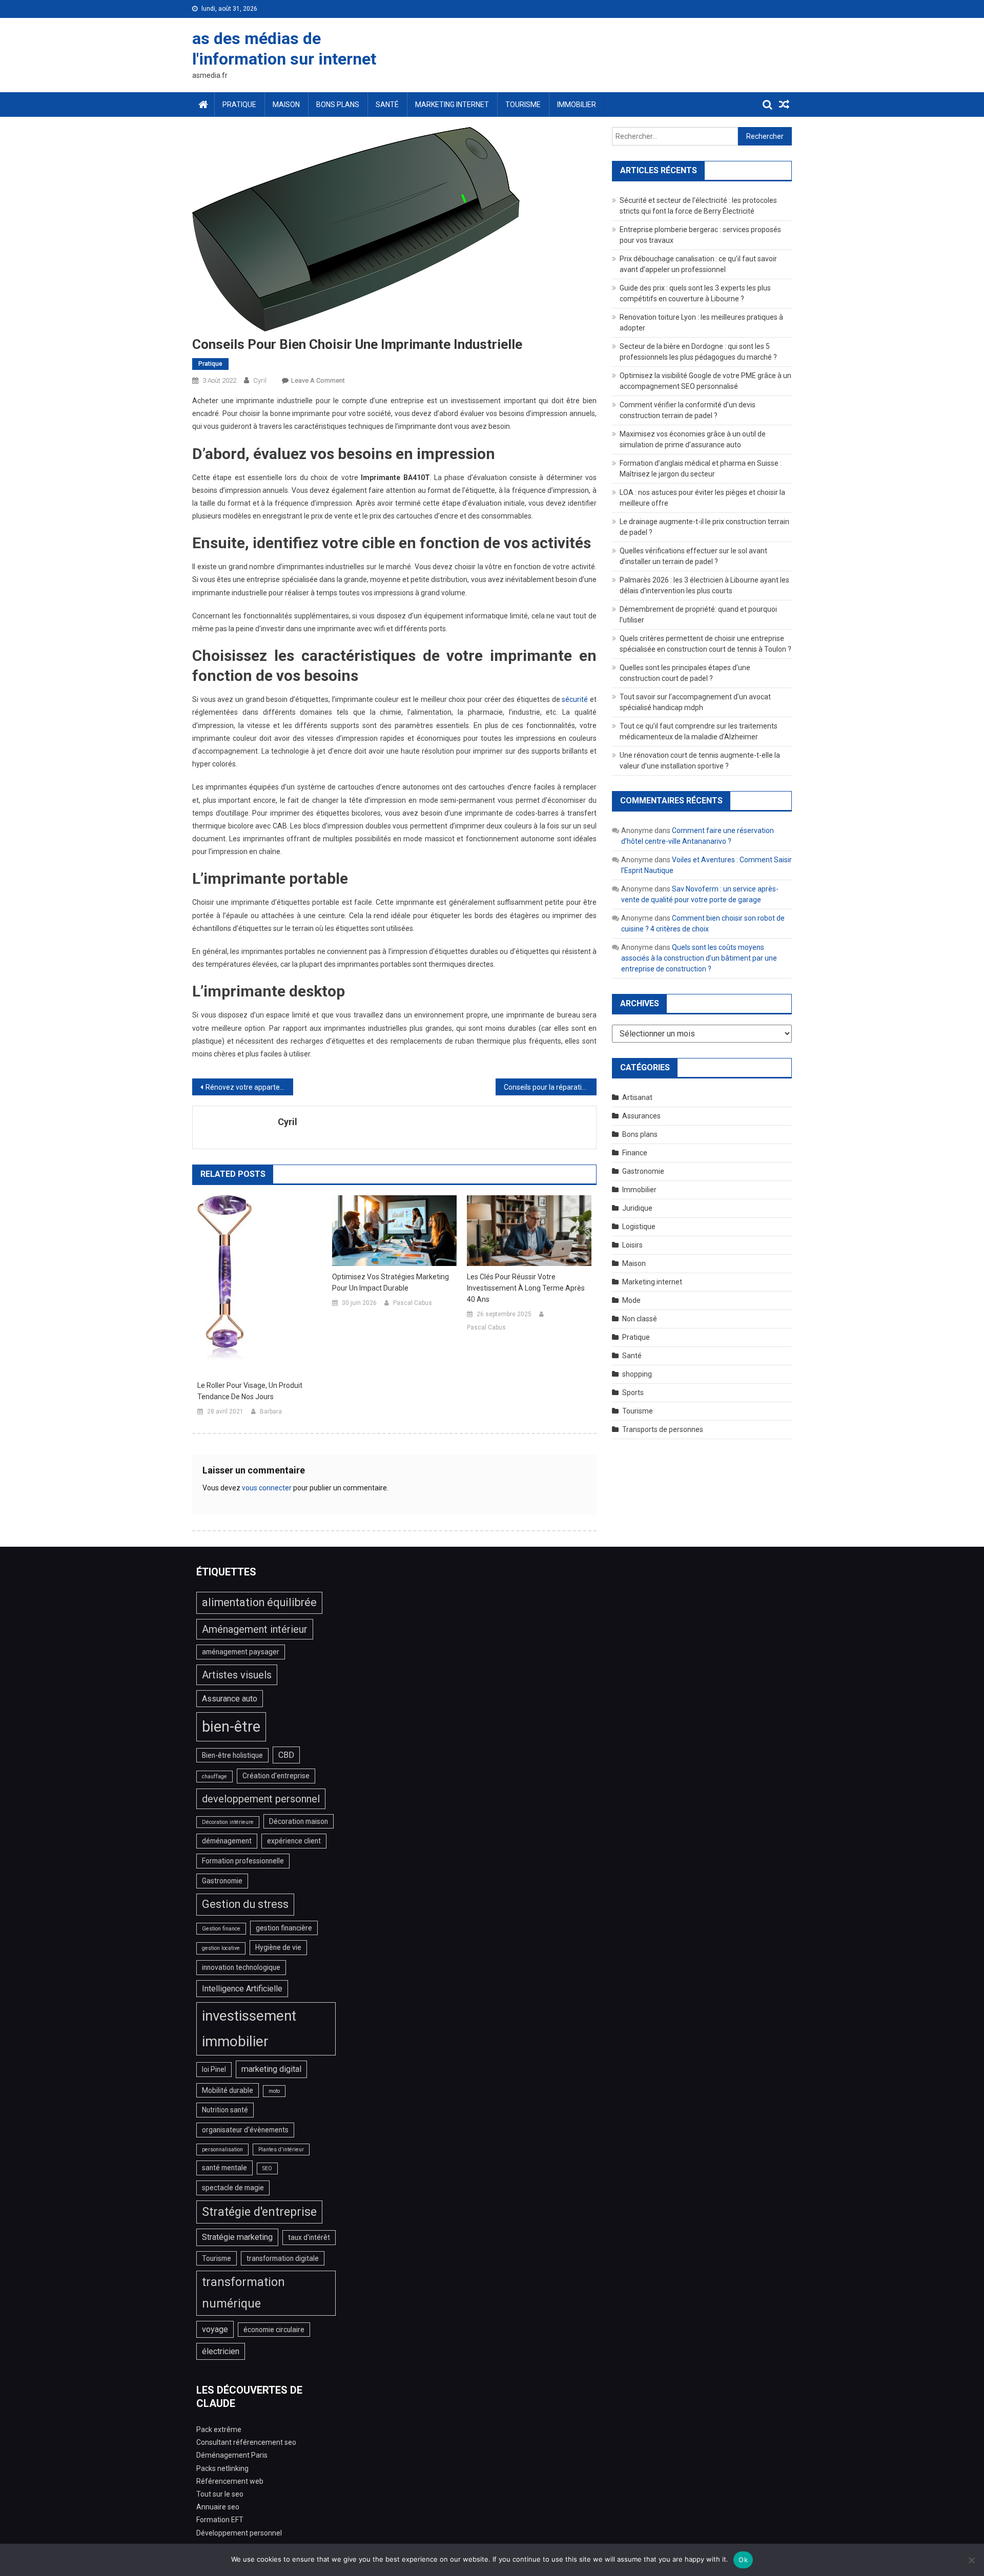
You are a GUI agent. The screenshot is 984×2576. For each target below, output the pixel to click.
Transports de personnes (663, 1429)
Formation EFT (220, 2520)
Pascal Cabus (413, 1303)
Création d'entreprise (276, 1776)
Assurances (641, 1116)
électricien (221, 2351)
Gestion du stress (245, 1904)
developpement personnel (261, 1799)
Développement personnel (239, 2533)
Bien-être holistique (232, 1755)
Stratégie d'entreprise (259, 2212)
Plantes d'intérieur (281, 2149)
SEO (267, 2168)
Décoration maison (299, 1821)
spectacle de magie (233, 2188)
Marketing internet (452, 105)
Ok (743, 2560)
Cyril (260, 380)
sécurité (575, 699)
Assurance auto (230, 1699)
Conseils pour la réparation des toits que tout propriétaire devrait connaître (550, 1087)
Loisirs (632, 1245)
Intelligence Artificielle (242, 1989)
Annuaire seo (218, 2507)
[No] (971, 2560)
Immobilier (577, 105)
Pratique (239, 105)
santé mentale (224, 2168)
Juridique (637, 1208)
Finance (635, 1153)
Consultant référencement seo (246, 2442)
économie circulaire (274, 2330)
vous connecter (267, 1488)
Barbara (271, 1411)
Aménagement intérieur (255, 1629)
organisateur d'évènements (245, 2130)
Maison (286, 105)
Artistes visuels (237, 1675)
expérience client (294, 1841)
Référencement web (230, 2481)
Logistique (639, 1227)
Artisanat (637, 1097)
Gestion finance (221, 1929)
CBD (286, 1755)
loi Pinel (214, 2069)
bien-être (231, 1727)
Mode (631, 1300)
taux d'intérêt (309, 2237)
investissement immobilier (249, 2029)
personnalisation (222, 2149)
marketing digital (271, 2069)
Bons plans (338, 105)
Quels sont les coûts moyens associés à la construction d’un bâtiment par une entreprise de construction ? (699, 958)
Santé (387, 105)
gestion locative (221, 1948)
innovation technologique (241, 1967)
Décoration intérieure (228, 1822)
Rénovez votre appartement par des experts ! (249, 1087)
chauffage (214, 1777)
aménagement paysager (241, 1652)
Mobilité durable (228, 2090)
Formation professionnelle (243, 1861)
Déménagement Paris (232, 2455)
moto (274, 2091)
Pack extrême (219, 2429)
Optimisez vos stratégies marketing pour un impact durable (391, 1282)
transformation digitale (283, 2258)
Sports (633, 1393)
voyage (215, 2329)
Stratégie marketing (237, 2237)
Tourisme (523, 105)
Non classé (640, 1319)
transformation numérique (243, 2293)
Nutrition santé (225, 2110)
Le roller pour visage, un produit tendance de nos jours (250, 1391)
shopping (637, 1374)
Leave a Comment (318, 380)
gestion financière (284, 1928)
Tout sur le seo (220, 2494)
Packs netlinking (222, 2468)
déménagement (227, 1841)
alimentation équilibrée (259, 1602)
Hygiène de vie (278, 1947)
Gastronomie (643, 1171)
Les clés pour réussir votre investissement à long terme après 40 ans (526, 1288)
